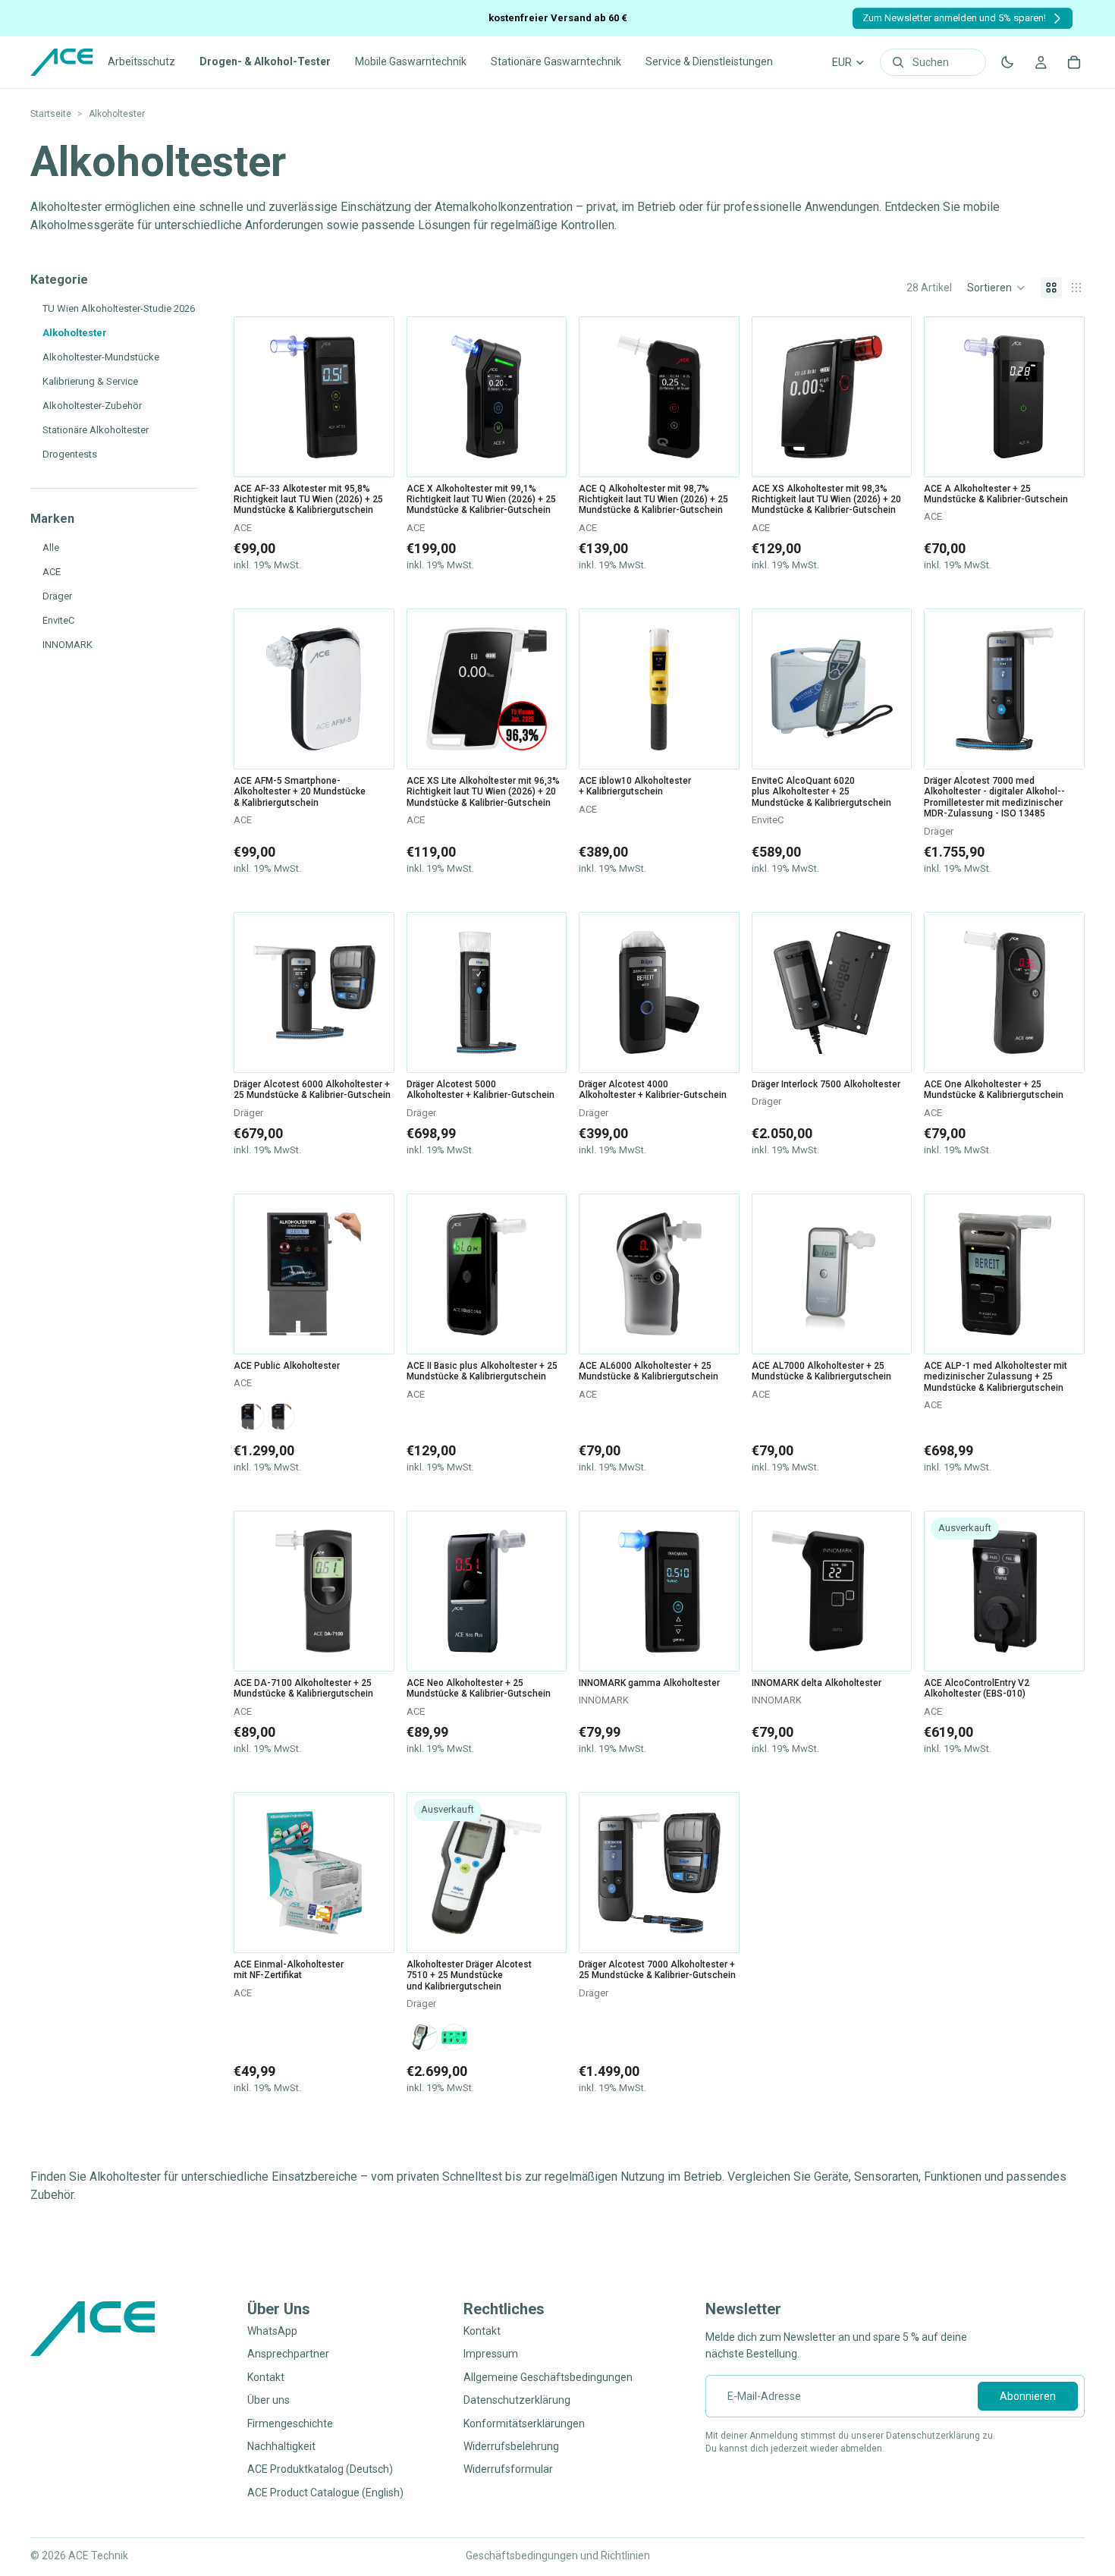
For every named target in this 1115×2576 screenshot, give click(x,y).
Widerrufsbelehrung (511, 2446)
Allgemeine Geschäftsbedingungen (548, 2377)
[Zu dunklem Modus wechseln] (1007, 62)
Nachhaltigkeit (281, 2446)
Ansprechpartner (288, 2354)
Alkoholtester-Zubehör (92, 406)
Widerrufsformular (508, 2469)
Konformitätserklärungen (524, 2423)
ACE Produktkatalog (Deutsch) (320, 2469)
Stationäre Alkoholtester (96, 430)
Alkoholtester (75, 333)
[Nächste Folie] (377, 397)
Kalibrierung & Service (90, 381)
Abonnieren (1028, 2396)
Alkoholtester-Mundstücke (101, 357)
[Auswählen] (371, 1049)
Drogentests (70, 454)
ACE (52, 572)
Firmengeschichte (290, 2423)
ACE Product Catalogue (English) (325, 2493)
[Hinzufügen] (371, 453)
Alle (51, 547)
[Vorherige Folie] (251, 397)
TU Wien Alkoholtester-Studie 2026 (119, 308)
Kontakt (266, 2377)
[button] (996, 288)
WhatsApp (272, 2331)
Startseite (51, 114)
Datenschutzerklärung (517, 2400)
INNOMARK (68, 645)
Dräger (57, 596)
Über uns (269, 2400)
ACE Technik (98, 2556)
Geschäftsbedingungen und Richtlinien (558, 2556)
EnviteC (58, 620)
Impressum (491, 2354)
